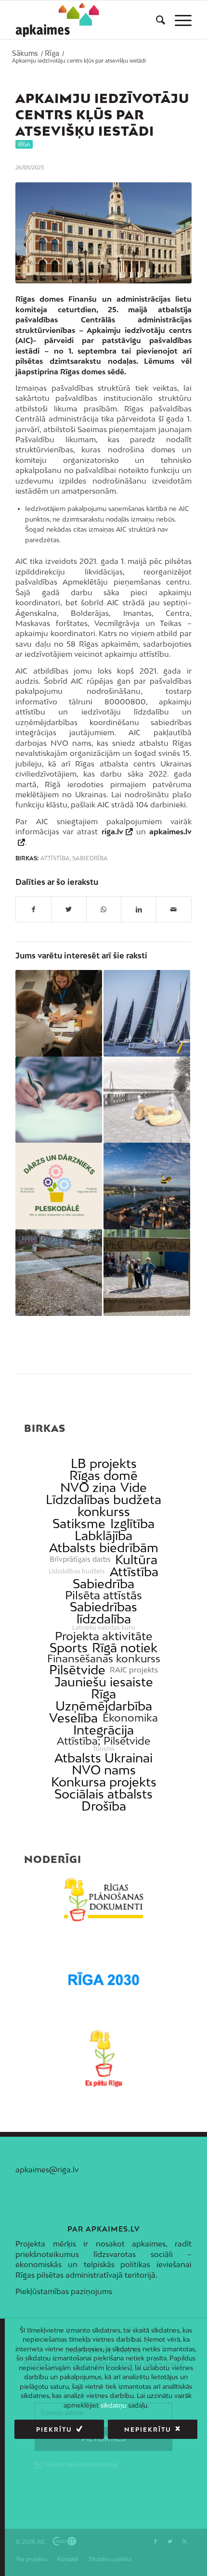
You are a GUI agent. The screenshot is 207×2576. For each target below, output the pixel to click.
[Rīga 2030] (103, 1979)
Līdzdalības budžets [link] (77, 1571)
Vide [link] (134, 1487)
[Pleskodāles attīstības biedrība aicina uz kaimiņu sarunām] (59, 1186)
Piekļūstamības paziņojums (64, 2291)
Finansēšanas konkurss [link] (104, 1659)
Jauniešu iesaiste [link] (104, 1682)
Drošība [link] (104, 1806)
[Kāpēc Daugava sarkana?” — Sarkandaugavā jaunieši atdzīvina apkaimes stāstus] (147, 1273)
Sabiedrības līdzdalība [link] (103, 1613)
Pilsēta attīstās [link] (103, 1595)
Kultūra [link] (136, 1560)
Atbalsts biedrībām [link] (104, 1548)
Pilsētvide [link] (77, 1670)
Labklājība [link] (103, 1536)
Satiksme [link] (79, 1524)
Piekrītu (54, 2429)
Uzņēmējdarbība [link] (104, 1706)
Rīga (24, 144)
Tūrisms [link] (104, 1749)
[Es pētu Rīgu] (103, 2059)
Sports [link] (69, 1648)
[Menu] (178, 20)
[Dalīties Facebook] (33, 909)
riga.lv (112, 831)
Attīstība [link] (134, 1572)
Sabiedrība (90, 858)
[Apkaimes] (59, 20)
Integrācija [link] (103, 1730)
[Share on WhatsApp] (104, 909)
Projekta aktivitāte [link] (103, 1636)
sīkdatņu (113, 2405)
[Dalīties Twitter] (69, 909)
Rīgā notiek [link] (125, 1648)
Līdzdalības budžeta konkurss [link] (103, 1505)
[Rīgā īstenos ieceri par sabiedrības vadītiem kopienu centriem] (147, 1186)
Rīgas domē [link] (103, 1475)
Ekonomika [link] (130, 1718)
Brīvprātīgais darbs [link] (80, 1559)
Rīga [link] (103, 1694)
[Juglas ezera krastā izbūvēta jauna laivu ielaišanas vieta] (59, 1273)
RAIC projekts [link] (134, 1670)
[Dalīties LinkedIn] (139, 909)
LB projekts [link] (104, 1463)
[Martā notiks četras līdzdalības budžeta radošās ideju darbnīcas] (59, 1013)
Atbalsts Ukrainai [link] (103, 1758)
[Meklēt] (156, 20)
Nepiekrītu (148, 2429)
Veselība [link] (73, 1718)
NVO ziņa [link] (88, 1487)
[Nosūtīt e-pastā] (174, 909)
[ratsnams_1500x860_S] (103, 233)
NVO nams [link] (104, 1770)
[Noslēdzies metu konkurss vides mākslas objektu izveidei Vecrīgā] (147, 1100)
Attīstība (55, 858)
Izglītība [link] (132, 1524)
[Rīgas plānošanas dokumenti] (103, 1900)
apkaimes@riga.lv (47, 2169)
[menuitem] (156, 20)
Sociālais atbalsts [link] (103, 1794)
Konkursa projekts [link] (104, 1782)
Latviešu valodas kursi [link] (104, 1628)
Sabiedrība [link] (103, 1584)
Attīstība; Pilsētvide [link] (103, 1741)
